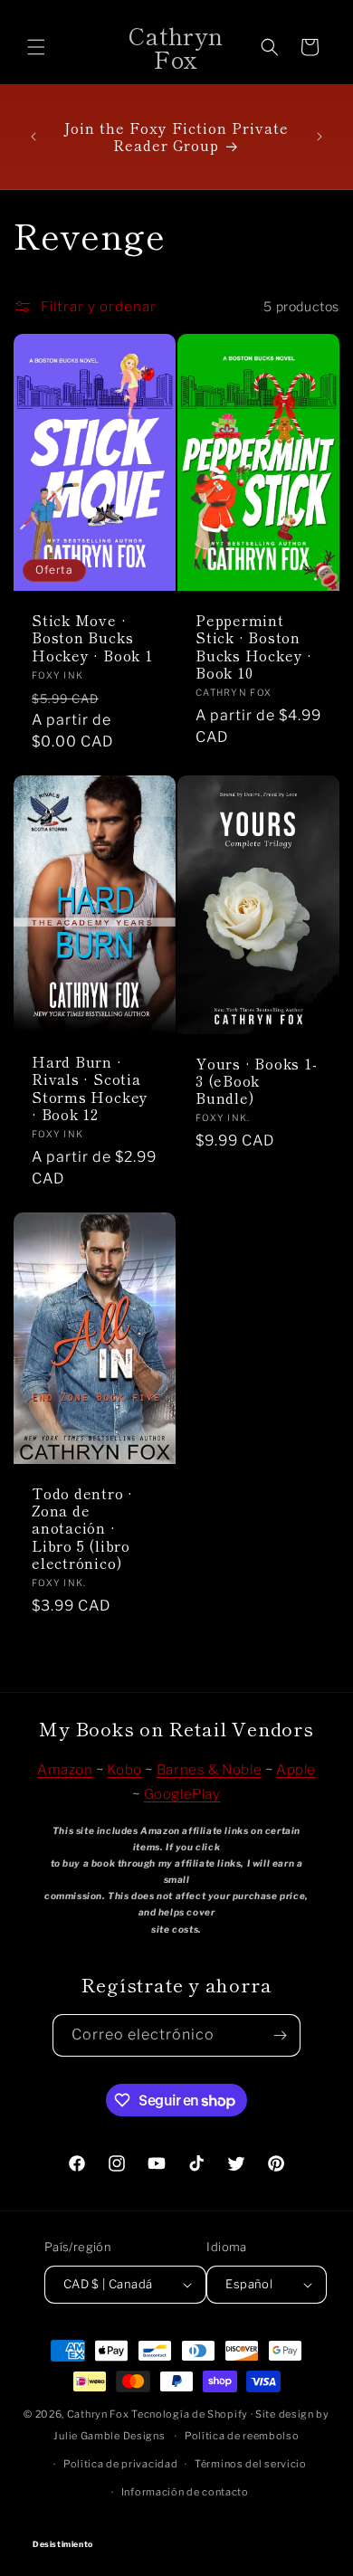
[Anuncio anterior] (33, 137)
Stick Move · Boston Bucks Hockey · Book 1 (92, 638)
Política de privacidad (120, 2464)
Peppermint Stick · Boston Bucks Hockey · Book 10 (254, 646)
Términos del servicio (251, 2464)
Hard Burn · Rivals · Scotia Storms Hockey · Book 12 (90, 1088)
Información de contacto (185, 2492)
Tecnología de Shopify (190, 2414)
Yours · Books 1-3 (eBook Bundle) (256, 1080)
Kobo (124, 1770)
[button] (36, 47)
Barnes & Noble (209, 1770)
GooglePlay (182, 1794)
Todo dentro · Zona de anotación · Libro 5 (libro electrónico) (82, 1528)
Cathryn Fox (98, 2414)
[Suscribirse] (280, 2035)
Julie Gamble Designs (109, 2436)
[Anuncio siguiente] (320, 137)
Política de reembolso (242, 2436)
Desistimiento (177, 2528)
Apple (296, 1770)
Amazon (65, 1770)
